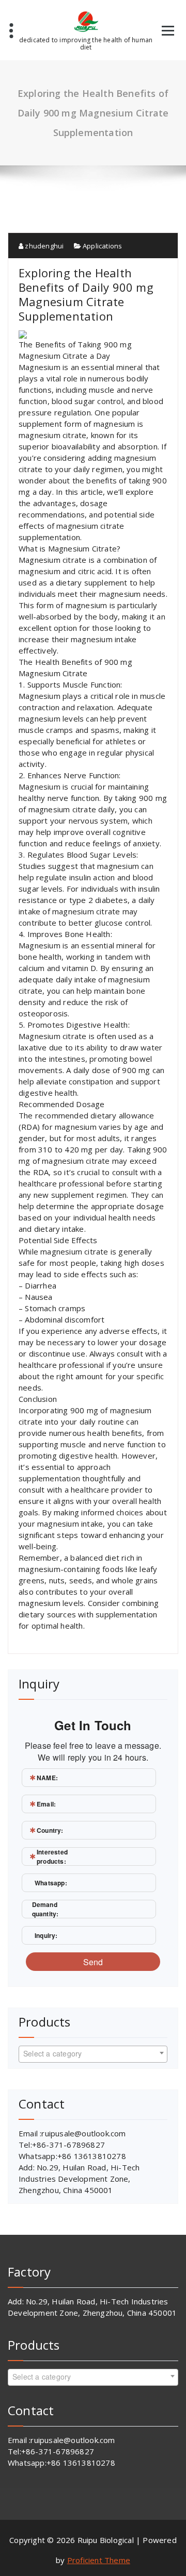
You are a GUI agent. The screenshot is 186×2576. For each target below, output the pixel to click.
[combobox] (93, 2054)
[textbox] (93, 2053)
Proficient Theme (99, 2560)
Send (93, 1962)
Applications (102, 246)
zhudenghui (43, 246)
